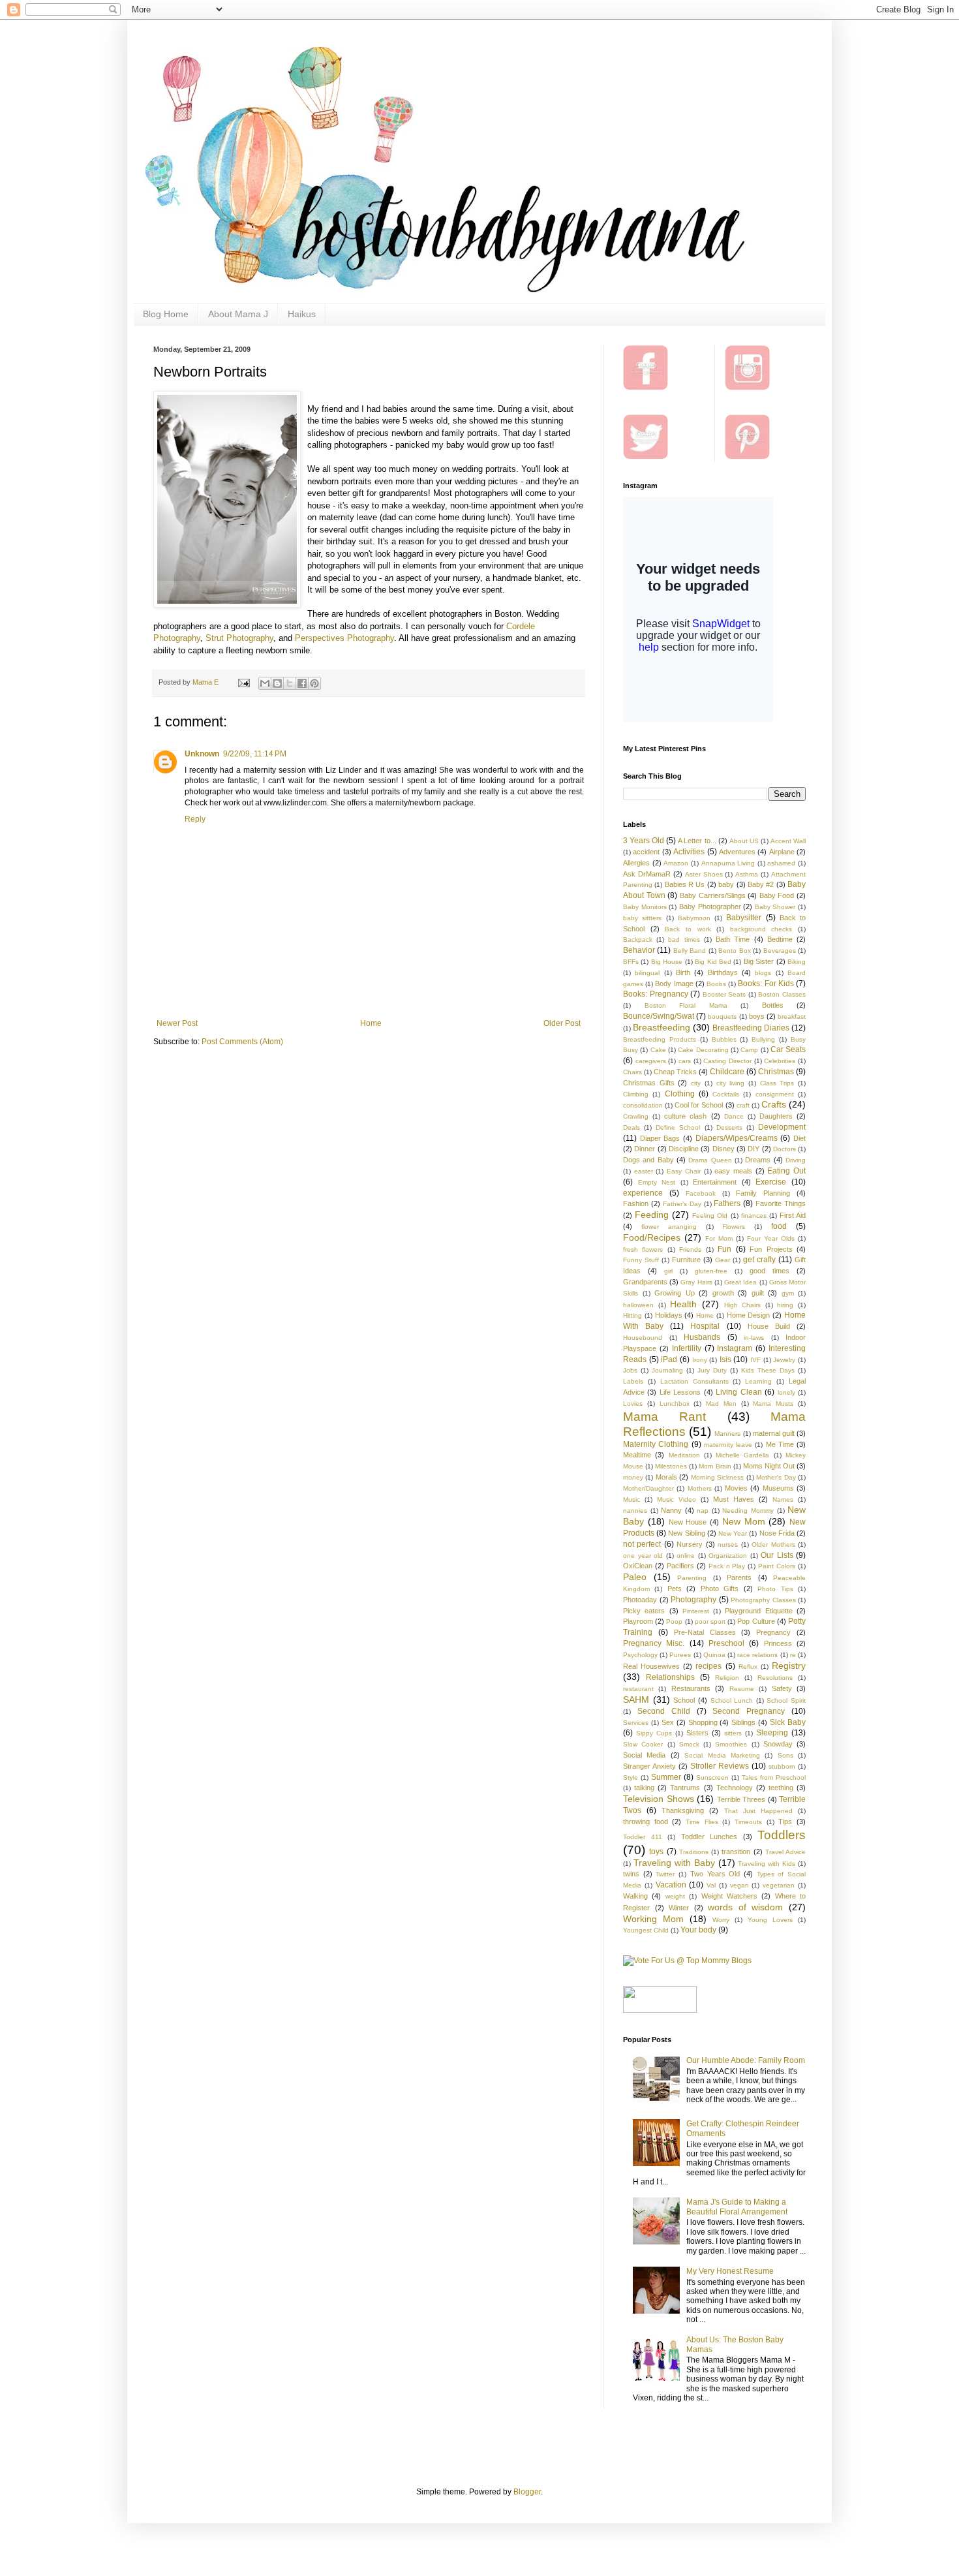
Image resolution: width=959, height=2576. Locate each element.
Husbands (702, 1337)
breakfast (792, 1016)
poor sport (710, 1622)
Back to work (688, 929)
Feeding (652, 1215)
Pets (675, 1589)
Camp (749, 1050)
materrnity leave (728, 1445)
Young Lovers (770, 1920)
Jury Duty (712, 1370)
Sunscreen (712, 1777)
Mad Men (721, 1404)
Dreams (758, 1160)
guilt (758, 1293)
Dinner (645, 1149)
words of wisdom (745, 1907)
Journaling (667, 1370)
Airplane (782, 852)
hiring (785, 1305)
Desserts (729, 1127)
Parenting (692, 1578)
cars (685, 1061)
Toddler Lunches (709, 1837)
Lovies (633, 1404)
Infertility (687, 1348)
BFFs (631, 962)
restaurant (638, 1689)
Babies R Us (685, 884)
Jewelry (784, 1360)
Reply (195, 819)
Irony (700, 1360)
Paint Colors (777, 1566)
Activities (689, 852)
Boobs (716, 984)
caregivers (651, 1061)
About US (744, 841)
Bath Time (733, 939)
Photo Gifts (720, 1589)
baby (726, 884)
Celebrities (780, 1061)
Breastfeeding (662, 1027)
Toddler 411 (643, 1837)
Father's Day (682, 1204)
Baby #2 (761, 884)
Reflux (748, 1667)
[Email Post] (243, 682)
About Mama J (238, 314)
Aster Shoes (704, 874)
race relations (757, 1655)
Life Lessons (680, 1392)
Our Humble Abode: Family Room (746, 2060)
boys (757, 1016)
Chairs (632, 1072)
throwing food (646, 1822)
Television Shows (659, 1799)
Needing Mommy (748, 1511)
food (779, 1226)
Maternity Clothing (656, 1444)
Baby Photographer (710, 907)
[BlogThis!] (277, 683)
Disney (723, 1149)
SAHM (636, 1699)
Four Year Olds (771, 1238)
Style (631, 1777)
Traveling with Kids (767, 1864)
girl (668, 1271)
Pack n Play (727, 1566)
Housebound (643, 1338)
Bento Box (734, 951)
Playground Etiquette (758, 1611)
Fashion (636, 1203)
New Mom (744, 1521)
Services (636, 1723)
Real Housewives (651, 1666)
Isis (725, 1359)
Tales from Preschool (774, 1777)
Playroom (638, 1621)
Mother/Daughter (648, 1488)
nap (703, 1511)
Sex (668, 1722)
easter (644, 1171)
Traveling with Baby (674, 1863)
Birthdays (723, 972)
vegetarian (779, 1885)
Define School (678, 1127)
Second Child (664, 1711)
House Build (769, 1326)
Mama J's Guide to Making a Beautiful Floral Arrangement (737, 2207)
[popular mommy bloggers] (687, 1961)
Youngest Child (646, 1930)
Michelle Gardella (742, 1455)
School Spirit (786, 1700)
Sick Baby (788, 1722)
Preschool (726, 1643)
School (684, 1700)
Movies (736, 1488)
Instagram (735, 1348)
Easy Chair (684, 1171)
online (686, 1556)
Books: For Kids (766, 984)
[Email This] (265, 683)
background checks (761, 929)
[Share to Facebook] (302, 683)
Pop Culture (756, 1621)
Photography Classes (763, 1600)
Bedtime (780, 939)
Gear (723, 1260)
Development (782, 1127)
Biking (797, 962)
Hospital (705, 1326)
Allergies (636, 863)
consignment (775, 1094)
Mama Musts (773, 1404)
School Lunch (732, 1700)
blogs (763, 973)
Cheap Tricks (675, 1072)
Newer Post (177, 1023)
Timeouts (748, 1822)
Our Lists (777, 1555)
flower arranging (669, 1227)
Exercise (771, 1182)
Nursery (690, 1544)
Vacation (671, 1885)
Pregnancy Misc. (654, 1643)
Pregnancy (773, 1632)
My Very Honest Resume (730, 2271)
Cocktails (726, 1094)
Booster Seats (724, 994)
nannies (635, 1511)
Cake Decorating (703, 1050)
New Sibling (686, 1533)
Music (632, 1499)
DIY (753, 1149)
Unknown (202, 754)
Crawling (636, 1116)
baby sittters (642, 918)
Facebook (701, 1193)
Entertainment (715, 1182)
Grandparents (645, 1282)
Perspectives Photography (344, 638)
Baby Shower (775, 907)
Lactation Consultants (694, 1381)
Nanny (671, 1510)
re (793, 1655)
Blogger (527, 2492)
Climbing (636, 1094)
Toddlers (782, 1835)
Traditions (694, 1852)
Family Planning (763, 1193)
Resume (742, 1689)
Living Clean (738, 1392)
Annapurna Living (728, 863)
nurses (728, 1544)
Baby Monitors (645, 907)
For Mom (719, 1238)
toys (656, 1852)
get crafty (759, 1260)
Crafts (774, 1104)
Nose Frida (777, 1533)
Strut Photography (239, 638)
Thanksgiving (683, 1810)
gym (788, 1293)
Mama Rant (664, 1417)
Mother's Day (776, 1477)
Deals (632, 1127)
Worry (721, 1920)
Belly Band (690, 951)
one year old (643, 1556)
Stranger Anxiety (649, 1766)
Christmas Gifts (649, 1083)
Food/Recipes (652, 1237)
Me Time (780, 1444)
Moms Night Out (769, 1466)
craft (743, 1105)
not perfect (642, 1544)
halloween (638, 1305)
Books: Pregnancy (656, 994)
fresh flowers (643, 1249)
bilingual (647, 973)
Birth (683, 972)
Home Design (749, 1315)
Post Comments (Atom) (242, 1042)
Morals (666, 1477)
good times (769, 1271)
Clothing (680, 1094)
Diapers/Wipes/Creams (737, 1138)
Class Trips (777, 1083)
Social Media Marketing (722, 1755)
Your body (698, 1930)
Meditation (684, 1455)
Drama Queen (710, 1160)
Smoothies (731, 1744)
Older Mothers (773, 1544)
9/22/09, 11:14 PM (255, 754)
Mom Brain (715, 1466)
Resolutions (775, 1678)
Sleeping (772, 1733)
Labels (633, 1381)
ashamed (781, 863)
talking (644, 1788)
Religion (727, 1678)
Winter (679, 1908)
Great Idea (740, 1282)
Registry (789, 1666)
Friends (690, 1249)
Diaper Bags (660, 1138)
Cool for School (699, 1105)
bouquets (722, 1016)
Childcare (727, 1072)
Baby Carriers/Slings (713, 895)
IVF (755, 1360)
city (696, 1083)
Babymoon (694, 918)
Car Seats (788, 1049)
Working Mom (653, 1919)
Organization (728, 1556)
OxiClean (638, 1566)
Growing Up (675, 1293)
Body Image (674, 984)
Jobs (630, 1370)
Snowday (778, 1744)
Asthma (747, 874)
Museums (778, 1488)
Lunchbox (675, 1404)
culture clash (685, 1116)
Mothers (700, 1488)
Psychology (640, 1655)
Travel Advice (785, 1852)
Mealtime (637, 1455)
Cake (658, 1050)
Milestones (671, 1466)
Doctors (784, 1149)
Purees (680, 1655)
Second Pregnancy (749, 1711)
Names (783, 1499)
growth (723, 1293)
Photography (693, 1600)
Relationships (670, 1677)
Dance (734, 1116)
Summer (666, 1777)
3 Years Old (644, 841)
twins (631, 1874)
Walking (635, 1896)
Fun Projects (771, 1249)
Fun (724, 1249)
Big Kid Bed (713, 962)
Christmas (776, 1072)
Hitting (632, 1315)
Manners (727, 1434)
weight (675, 1896)
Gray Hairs (696, 1282)
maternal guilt (774, 1433)
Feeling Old (710, 1216)
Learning (758, 1381)
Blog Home (166, 314)
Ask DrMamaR (647, 874)
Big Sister (759, 961)
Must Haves (734, 1499)
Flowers (734, 1227)
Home (371, 1023)
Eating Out (786, 1171)
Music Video (677, 1499)
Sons (785, 1755)
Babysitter (744, 918)
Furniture (686, 1260)
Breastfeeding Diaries (751, 1028)
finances (754, 1216)
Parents (739, 1577)
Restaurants (691, 1688)
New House (688, 1522)
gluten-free (711, 1271)
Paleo (635, 1577)
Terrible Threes (741, 1799)
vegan (739, 1885)
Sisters (697, 1733)
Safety (782, 1688)
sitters (733, 1733)
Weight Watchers (729, 1896)
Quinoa (714, 1655)
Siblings (743, 1722)
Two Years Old (715, 1874)
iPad (669, 1359)
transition (736, 1852)
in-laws (754, 1338)
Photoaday (640, 1600)
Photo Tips (775, 1589)
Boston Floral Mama (686, 1005)
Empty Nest (657, 1182)
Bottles (773, 1005)
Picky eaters (644, 1611)
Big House (667, 962)
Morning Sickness (717, 1477)
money (633, 1477)
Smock (689, 1744)
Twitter (665, 1874)
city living (731, 1083)
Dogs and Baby (648, 1160)
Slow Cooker (643, 1744)
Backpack (638, 939)
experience (643, 1193)
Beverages (780, 951)
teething (781, 1788)
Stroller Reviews (720, 1766)
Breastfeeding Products (660, 1039)
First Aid (793, 1215)
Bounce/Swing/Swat (659, 1016)
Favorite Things (781, 1203)
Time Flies (702, 1822)
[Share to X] (290, 683)
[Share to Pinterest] (314, 683)
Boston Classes (782, 994)
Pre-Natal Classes (705, 1632)
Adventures (737, 852)
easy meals (733, 1171)
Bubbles (724, 1039)
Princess (778, 1643)
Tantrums (685, 1788)
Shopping (703, 1722)
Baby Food (777, 895)
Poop (674, 1622)
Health (683, 1304)
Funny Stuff (641, 1260)
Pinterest (696, 1611)
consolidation (643, 1105)
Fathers (727, 1203)
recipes (708, 1666)
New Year (733, 1533)
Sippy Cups (654, 1733)
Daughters (776, 1116)
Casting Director (727, 1061)
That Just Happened (758, 1811)
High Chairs (743, 1305)
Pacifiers (680, 1566)
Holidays (669, 1315)
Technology (735, 1788)
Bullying (763, 1039)
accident (646, 852)
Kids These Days (768, 1370)
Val (711, 1885)
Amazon (676, 863)
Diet (799, 1138)
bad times (684, 939)
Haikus (302, 314)
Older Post (562, 1023)
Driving (796, 1160)
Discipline (684, 1149)
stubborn (782, 1766)
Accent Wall (788, 841)
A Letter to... (697, 841)
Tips (785, 1822)
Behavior (639, 950)
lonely (786, 1392)
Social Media (644, 1755)
